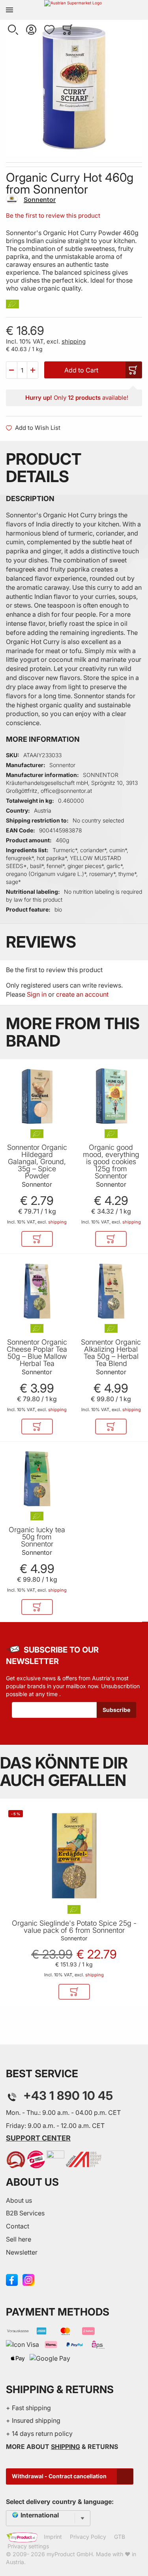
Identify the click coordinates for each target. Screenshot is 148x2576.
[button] (13, 30)
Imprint (53, 2537)
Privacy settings (28, 2546)
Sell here (19, 2239)
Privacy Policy (88, 2537)
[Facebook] (12, 2279)
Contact (18, 2226)
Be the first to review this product (53, 216)
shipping (74, 341)
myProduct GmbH (70, 2554)
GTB (120, 2537)
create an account (82, 994)
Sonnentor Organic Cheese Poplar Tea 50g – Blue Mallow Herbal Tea (37, 1353)
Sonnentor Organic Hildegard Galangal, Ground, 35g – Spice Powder (37, 1162)
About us (19, 2200)
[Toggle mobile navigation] (9, 10)
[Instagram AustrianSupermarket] (28, 2279)
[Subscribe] (116, 1710)
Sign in (37, 994)
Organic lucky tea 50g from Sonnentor (37, 1537)
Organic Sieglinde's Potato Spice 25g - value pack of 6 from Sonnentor (74, 1927)
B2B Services (25, 2213)
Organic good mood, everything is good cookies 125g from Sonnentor (111, 1162)
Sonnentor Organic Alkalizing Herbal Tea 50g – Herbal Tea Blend (111, 1353)
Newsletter (22, 2252)
